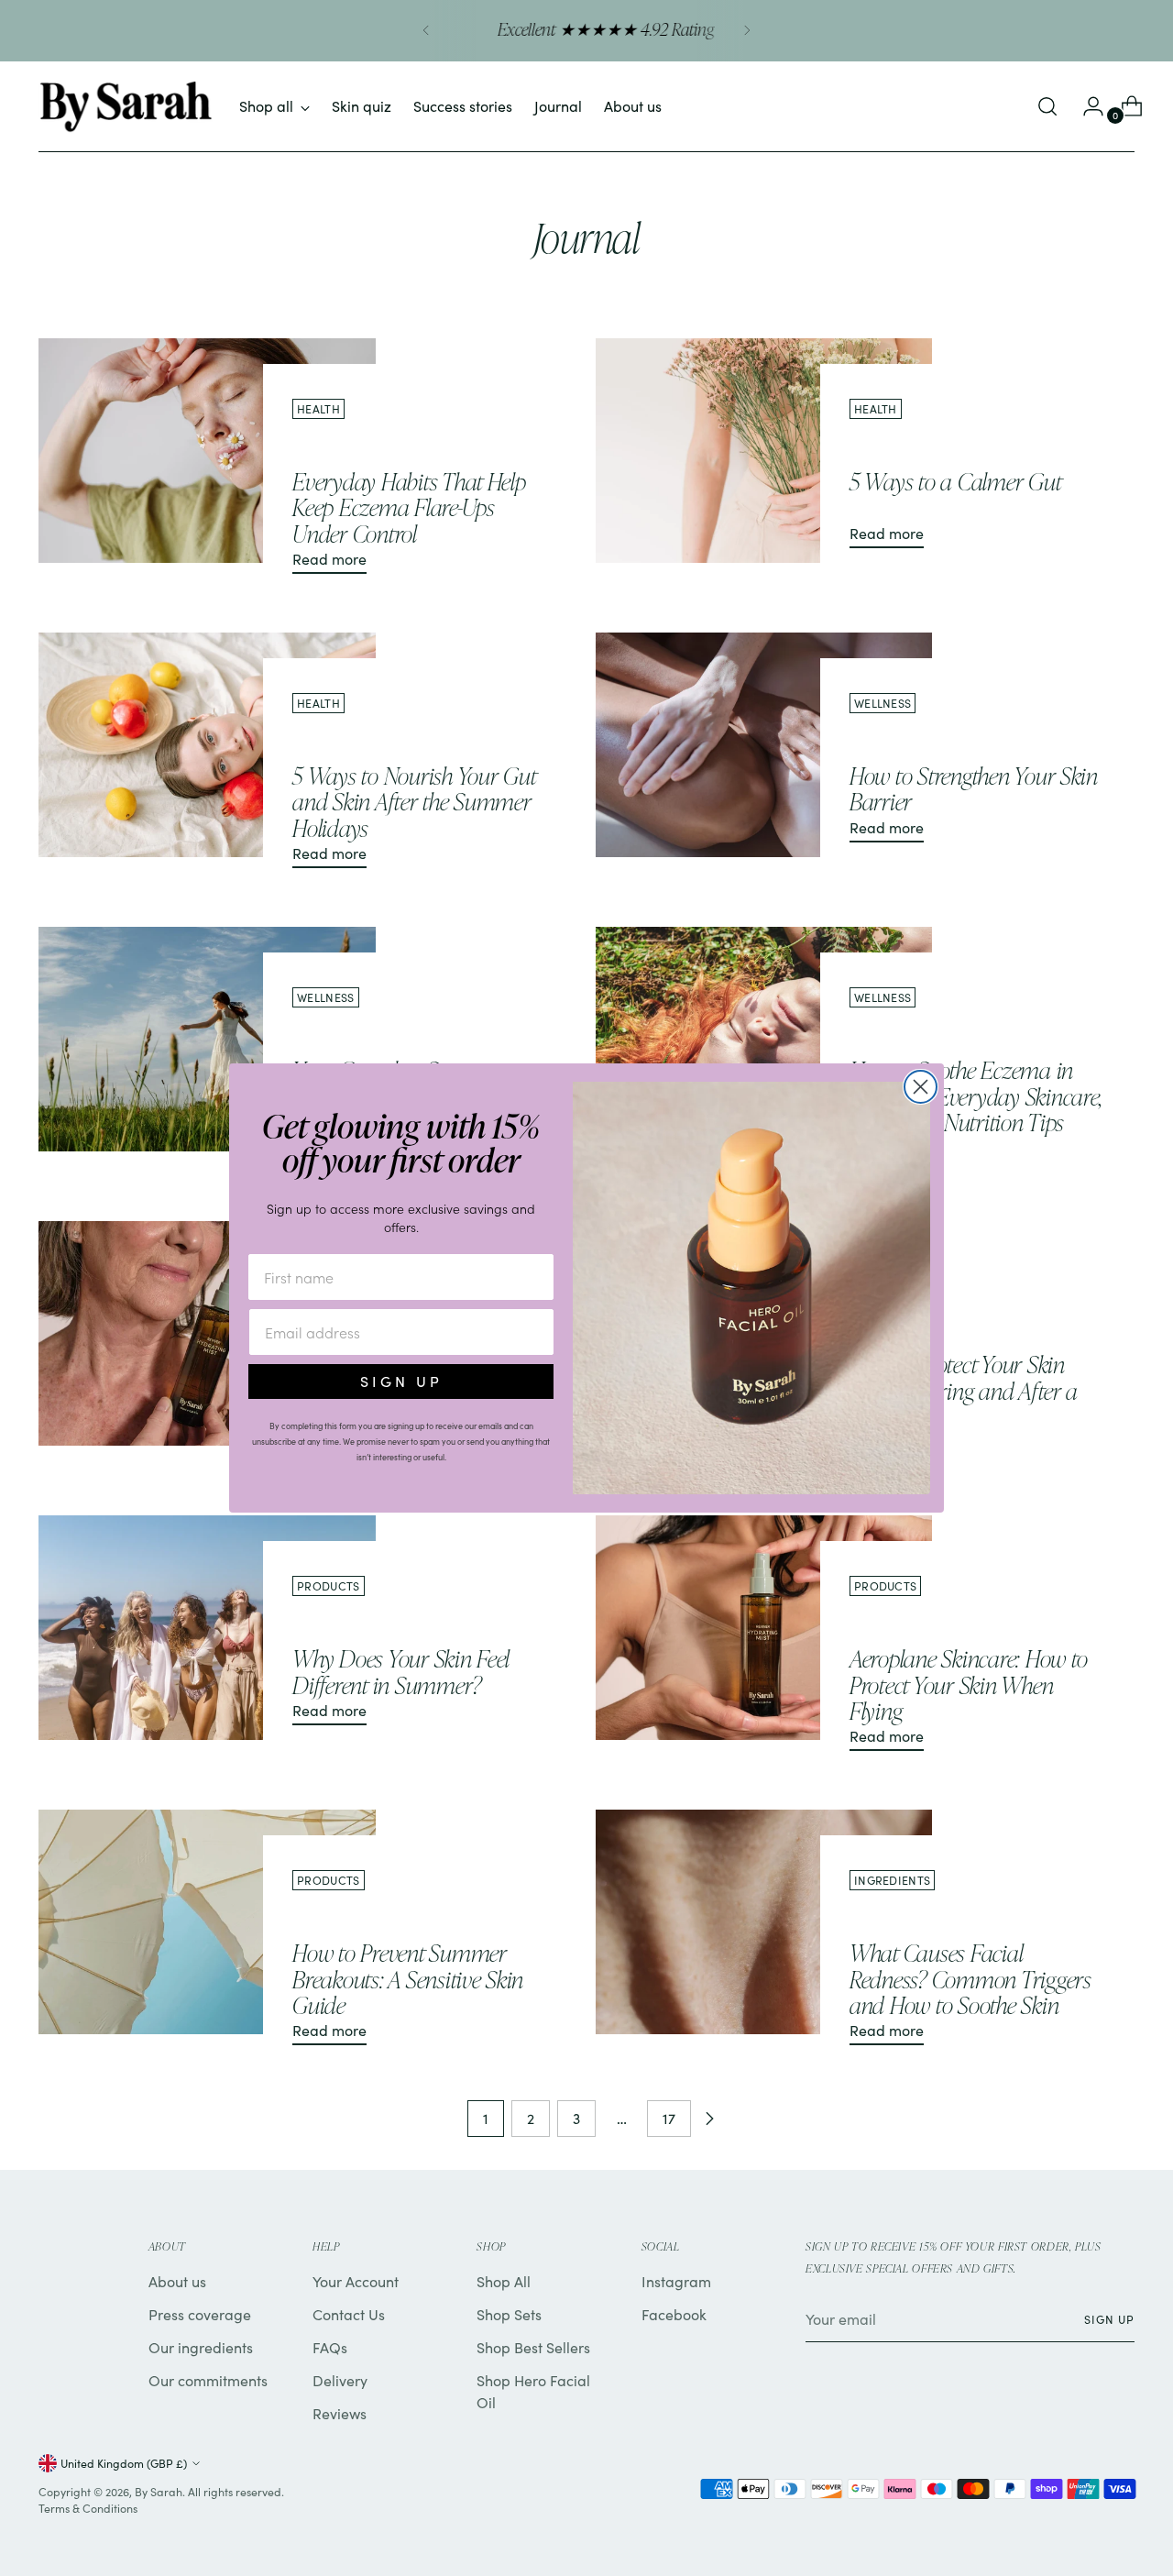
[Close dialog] (921, 1087)
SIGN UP (401, 1381)
